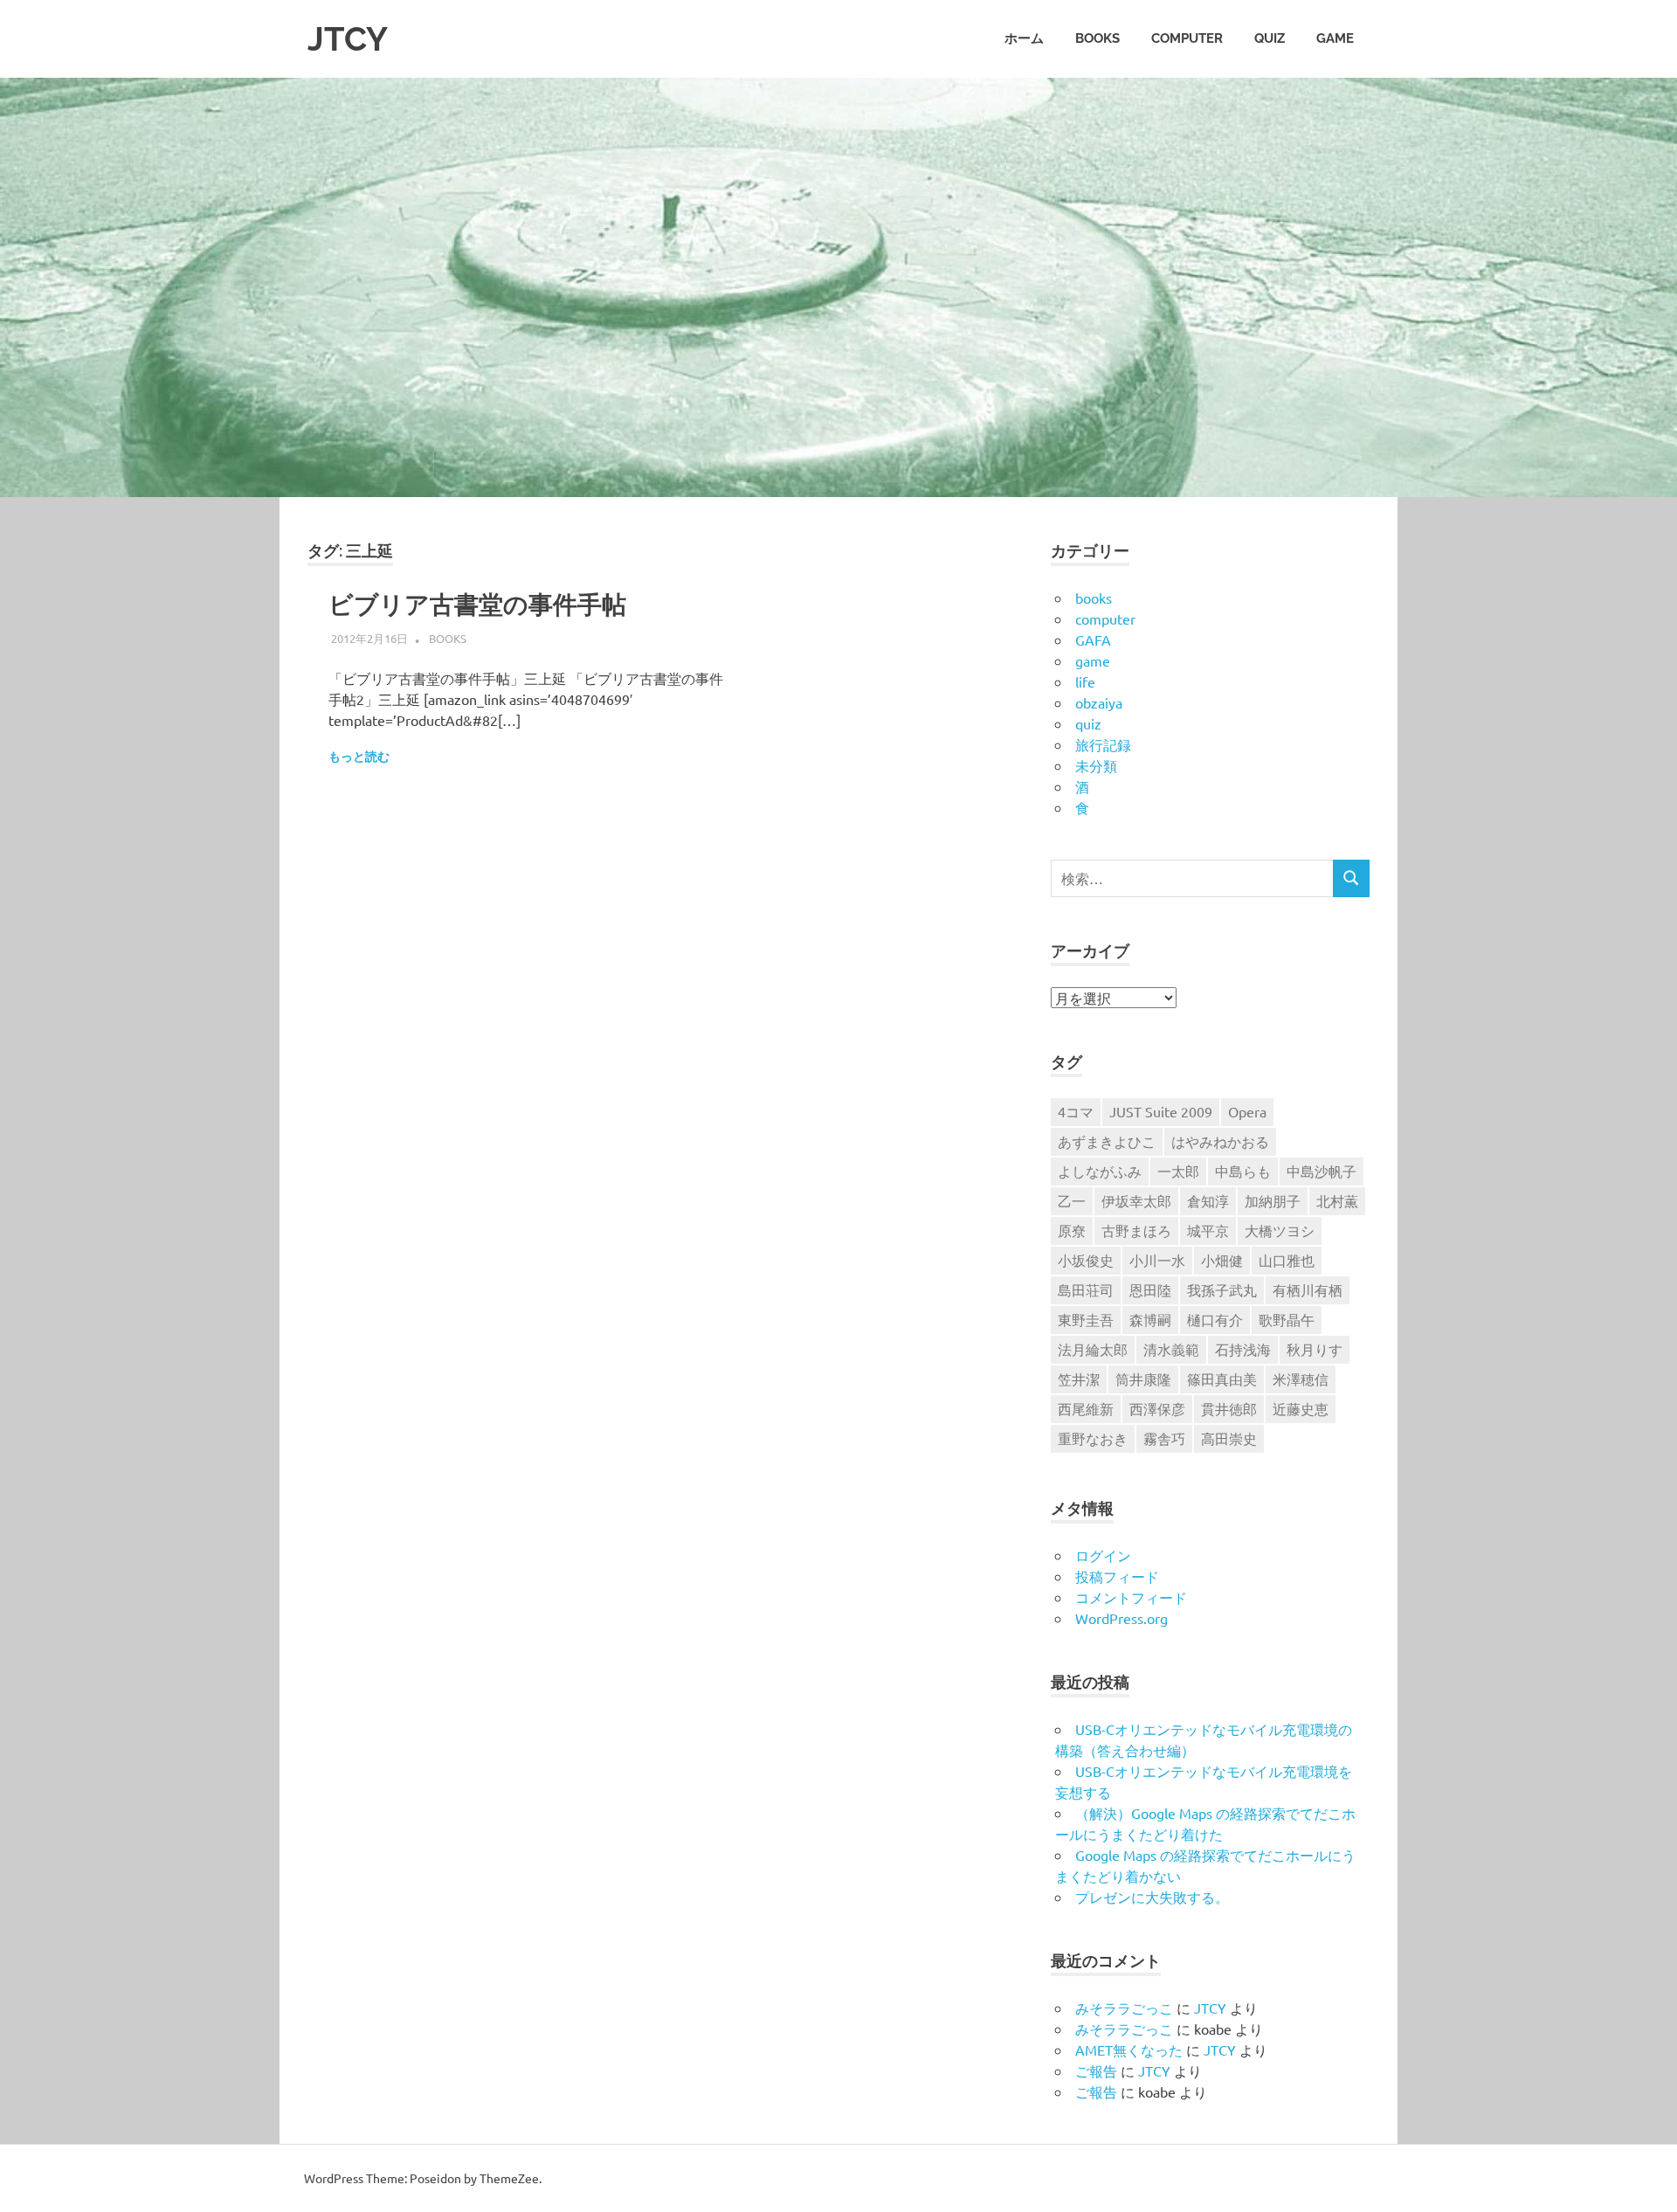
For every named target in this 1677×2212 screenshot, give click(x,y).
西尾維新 (1086, 1408)
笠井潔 (1079, 1379)
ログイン (1103, 1555)
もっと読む (359, 757)
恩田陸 (1150, 1289)
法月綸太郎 (1093, 1349)
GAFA (1093, 639)
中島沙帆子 (1322, 1171)
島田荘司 (1086, 1289)
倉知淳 (1208, 1200)
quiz (1270, 38)
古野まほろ (1136, 1230)
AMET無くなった (1129, 2050)
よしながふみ (1100, 1171)
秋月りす (1315, 1349)
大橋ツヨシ (1280, 1230)
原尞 (1072, 1230)
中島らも (1243, 1171)
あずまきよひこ (1107, 1141)
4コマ (1076, 1111)
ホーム (1024, 38)
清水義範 (1171, 1349)
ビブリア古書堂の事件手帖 (477, 605)
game (1335, 38)
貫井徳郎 (1229, 1408)
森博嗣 (1150, 1319)
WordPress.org (1121, 1618)
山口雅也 (1287, 1260)
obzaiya (1099, 702)
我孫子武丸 (1222, 1289)
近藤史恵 (1301, 1408)
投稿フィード (1117, 1576)
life (1085, 681)
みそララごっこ (1124, 2008)
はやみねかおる (1220, 1141)
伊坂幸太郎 (1136, 1200)
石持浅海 (1243, 1349)
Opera (1247, 1111)
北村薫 (1337, 1200)
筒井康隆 (1143, 1379)
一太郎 (1178, 1171)
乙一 (1072, 1200)
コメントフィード (1131, 1597)
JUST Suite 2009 (1161, 1111)
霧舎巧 (1164, 1438)
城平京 (1208, 1230)
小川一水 (1157, 1260)
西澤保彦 (1157, 1408)
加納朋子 (1273, 1200)
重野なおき (1093, 1438)
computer (1187, 38)
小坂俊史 (1086, 1260)
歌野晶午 (1287, 1319)
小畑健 (1222, 1260)
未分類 (1096, 765)
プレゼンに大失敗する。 (1152, 1897)
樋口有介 (1215, 1319)
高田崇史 (1229, 1438)
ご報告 (1096, 2070)
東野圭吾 (1086, 1319)
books (1097, 38)
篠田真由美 (1222, 1379)
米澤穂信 (1301, 1379)
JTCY (348, 39)
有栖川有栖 (1308, 1289)
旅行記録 (1103, 744)
